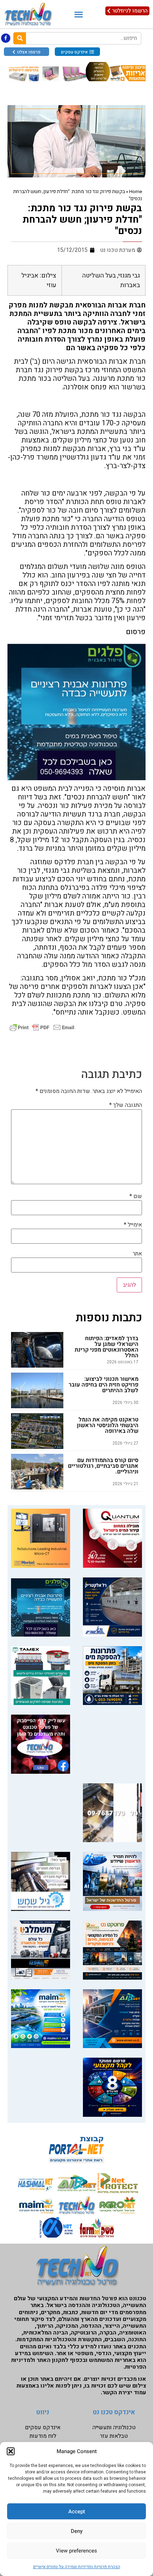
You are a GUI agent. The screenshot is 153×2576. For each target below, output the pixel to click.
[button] (11, 2451)
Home (136, 192)
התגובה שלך (126, 1105)
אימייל (133, 1225)
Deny (77, 2531)
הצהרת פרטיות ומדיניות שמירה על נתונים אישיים (77, 2567)
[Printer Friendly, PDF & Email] (42, 1027)
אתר (137, 1254)
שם (136, 1196)
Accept (77, 2512)
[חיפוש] (20, 38)
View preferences (76, 2551)
